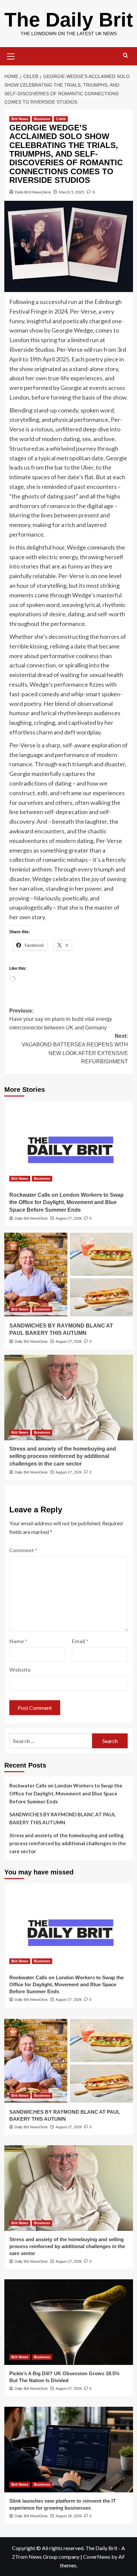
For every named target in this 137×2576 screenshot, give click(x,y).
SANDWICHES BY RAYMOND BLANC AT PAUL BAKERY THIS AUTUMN (63, 1818)
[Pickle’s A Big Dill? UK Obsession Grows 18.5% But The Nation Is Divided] (69, 2322)
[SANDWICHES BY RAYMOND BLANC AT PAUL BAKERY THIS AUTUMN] (69, 1274)
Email (80, 1641)
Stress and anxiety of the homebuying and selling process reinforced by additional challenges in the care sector (63, 1456)
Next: (75, 1049)
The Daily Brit (69, 20)
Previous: (61, 1019)
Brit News (20, 119)
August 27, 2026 (69, 1218)
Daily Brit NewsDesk (33, 192)
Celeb (61, 119)
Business (42, 119)
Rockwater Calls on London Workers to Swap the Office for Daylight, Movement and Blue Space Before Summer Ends (67, 1202)
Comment (23, 1550)
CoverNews (97, 2557)
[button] (11, 55)
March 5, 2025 (72, 192)
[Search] (126, 56)
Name (18, 1641)
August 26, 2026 (69, 2516)
